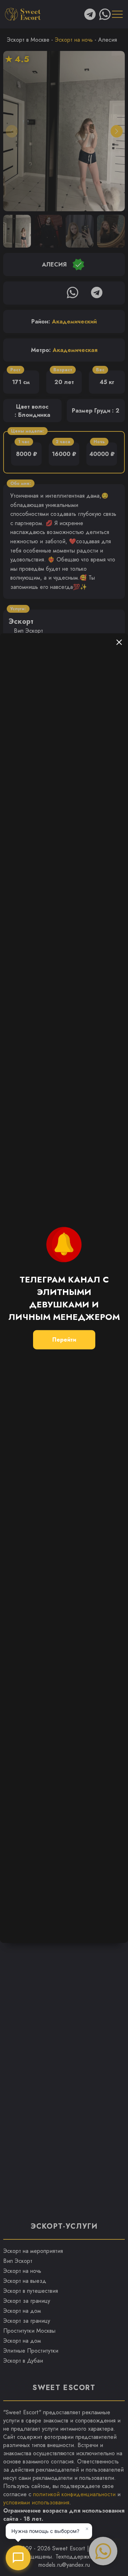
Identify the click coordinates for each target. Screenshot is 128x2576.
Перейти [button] (64, 1340)
